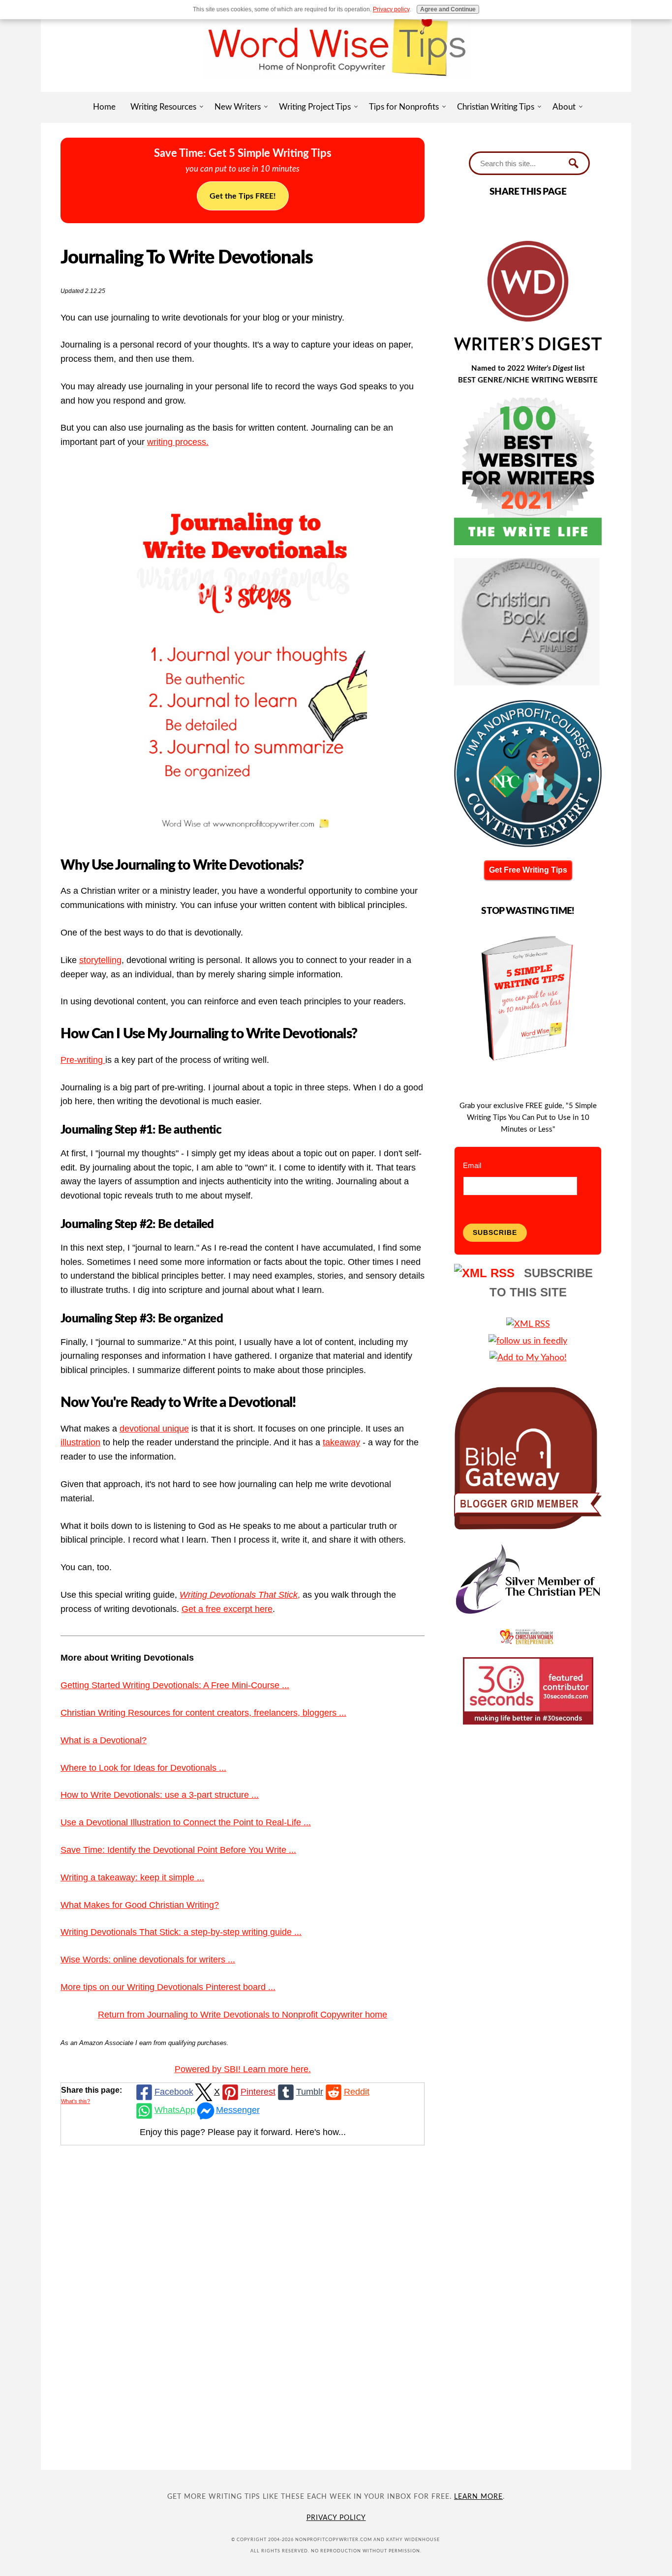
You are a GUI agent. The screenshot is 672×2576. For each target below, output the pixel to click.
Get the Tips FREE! (243, 196)
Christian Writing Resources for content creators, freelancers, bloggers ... (203, 1713)
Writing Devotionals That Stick (239, 1595)
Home (104, 107)
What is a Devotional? (104, 1740)
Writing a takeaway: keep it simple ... (132, 1877)
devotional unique (154, 1429)
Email (472, 1165)
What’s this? (76, 2101)
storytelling (100, 960)
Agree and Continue (448, 9)
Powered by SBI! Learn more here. (243, 2069)
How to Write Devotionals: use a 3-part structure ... (160, 1795)
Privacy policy (391, 9)
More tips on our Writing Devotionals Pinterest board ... (168, 1987)
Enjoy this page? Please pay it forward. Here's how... (243, 2132)
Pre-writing (83, 1060)
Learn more (478, 2497)
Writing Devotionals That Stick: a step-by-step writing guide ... (181, 1932)
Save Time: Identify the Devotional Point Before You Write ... (178, 1850)
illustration (80, 1442)
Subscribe (495, 1232)
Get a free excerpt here (227, 1609)
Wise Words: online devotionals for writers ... (148, 1960)
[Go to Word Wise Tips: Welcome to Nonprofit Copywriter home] (336, 88)
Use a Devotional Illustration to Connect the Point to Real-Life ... (186, 1822)
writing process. (178, 442)
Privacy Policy (336, 2518)
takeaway (341, 1442)
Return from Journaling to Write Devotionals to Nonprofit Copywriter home (243, 2015)
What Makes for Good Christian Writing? (140, 1905)
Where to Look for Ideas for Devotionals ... (143, 1768)
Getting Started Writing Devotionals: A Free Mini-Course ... (175, 1685)
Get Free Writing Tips (528, 870)
